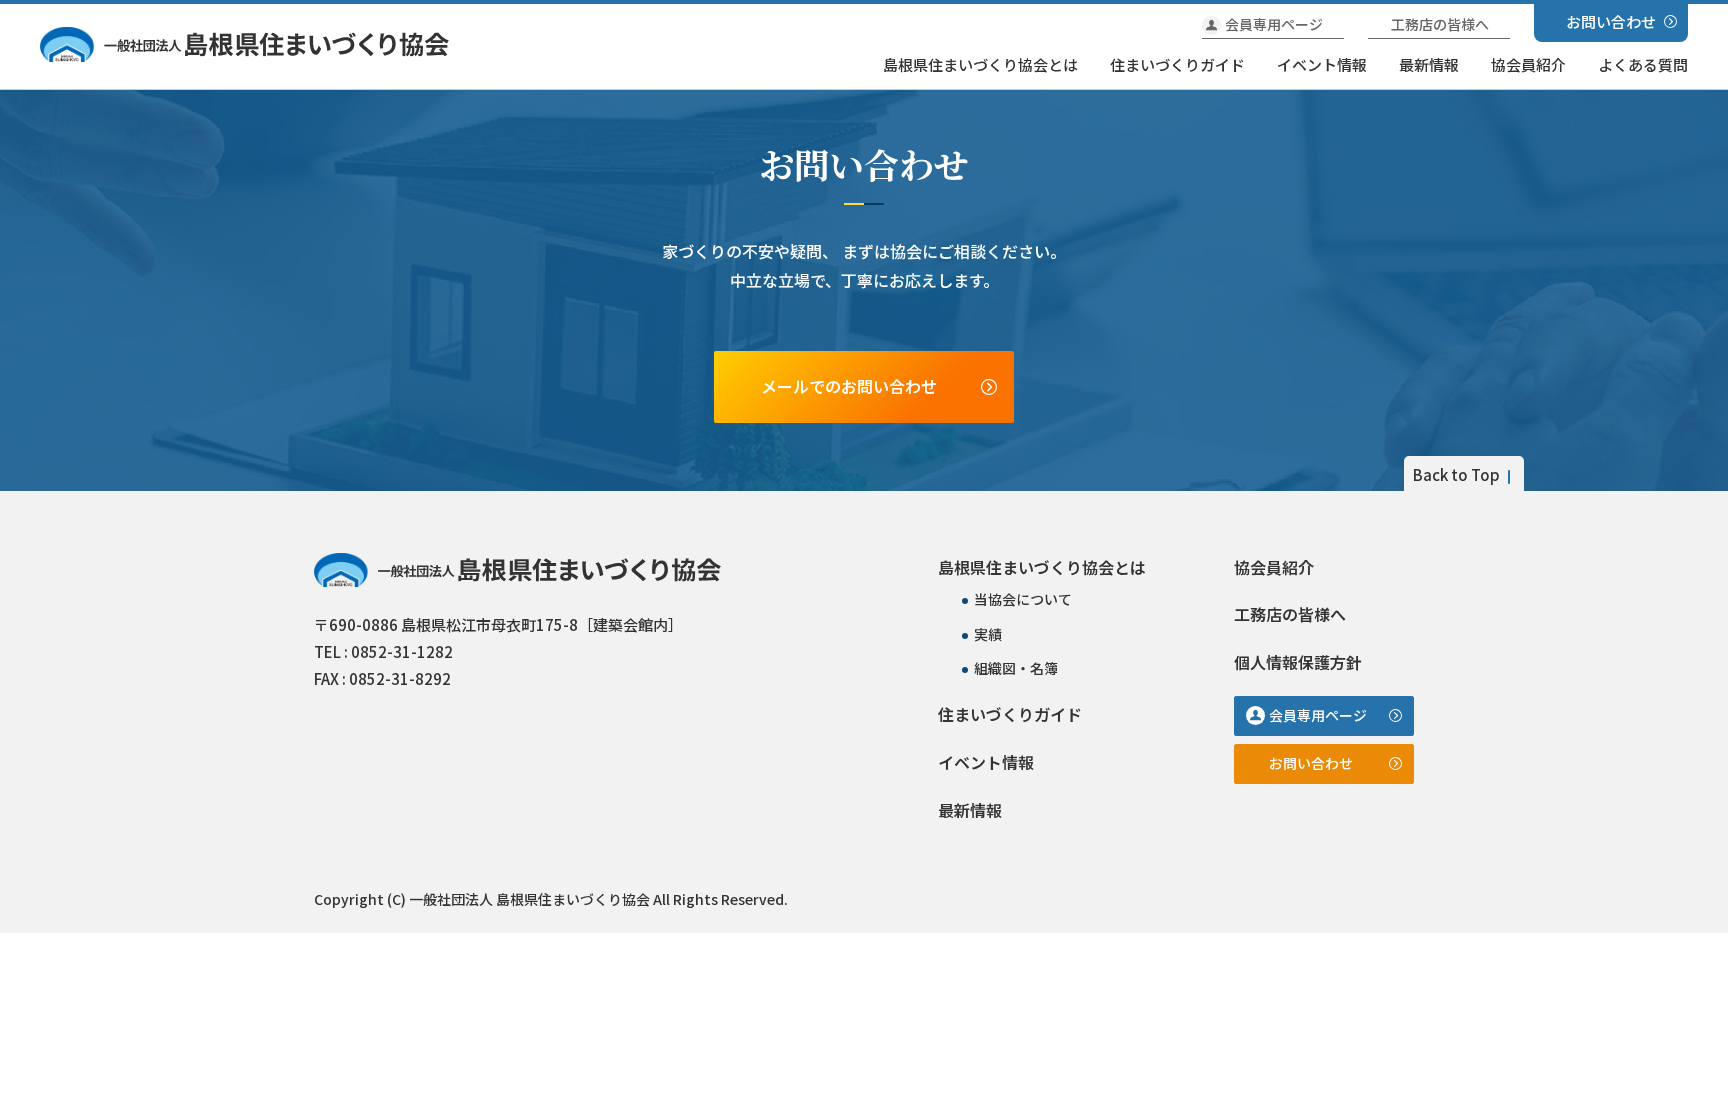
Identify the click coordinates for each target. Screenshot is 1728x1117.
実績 (988, 634)
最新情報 (1429, 64)
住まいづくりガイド (1177, 64)
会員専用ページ (1274, 24)
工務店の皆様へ (1440, 24)
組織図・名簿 (1016, 668)
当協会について (1023, 599)
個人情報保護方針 (1298, 662)
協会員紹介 (1528, 64)
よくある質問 (1643, 64)
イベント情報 (1322, 64)
